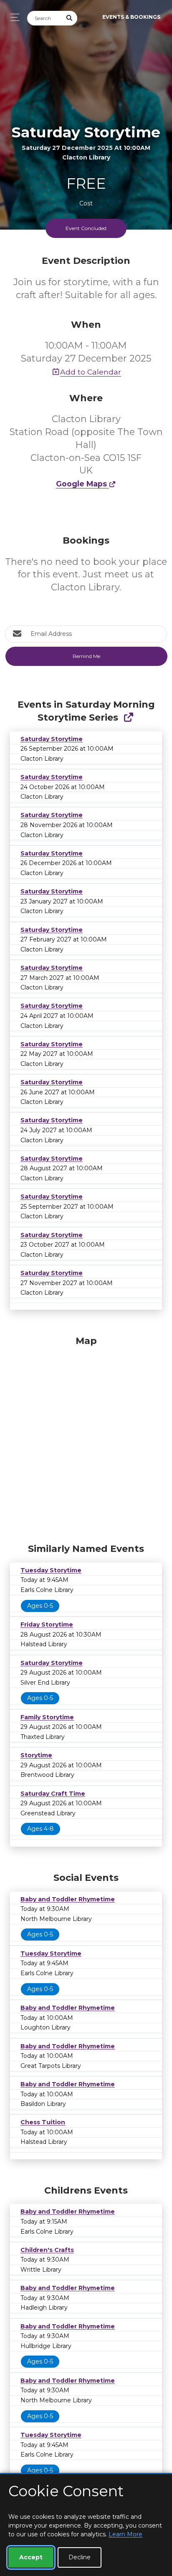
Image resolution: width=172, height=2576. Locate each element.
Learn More (125, 2534)
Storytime (36, 1755)
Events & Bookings (131, 17)
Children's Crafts (47, 2250)
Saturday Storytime (52, 739)
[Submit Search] (70, 18)
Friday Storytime (47, 1625)
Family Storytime (47, 1717)
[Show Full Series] (128, 717)
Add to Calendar (91, 372)
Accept (31, 2557)
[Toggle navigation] (13, 17)
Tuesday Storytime (51, 1570)
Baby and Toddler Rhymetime (68, 1899)
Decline (80, 2557)
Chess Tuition (43, 2122)
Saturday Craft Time (53, 1794)
